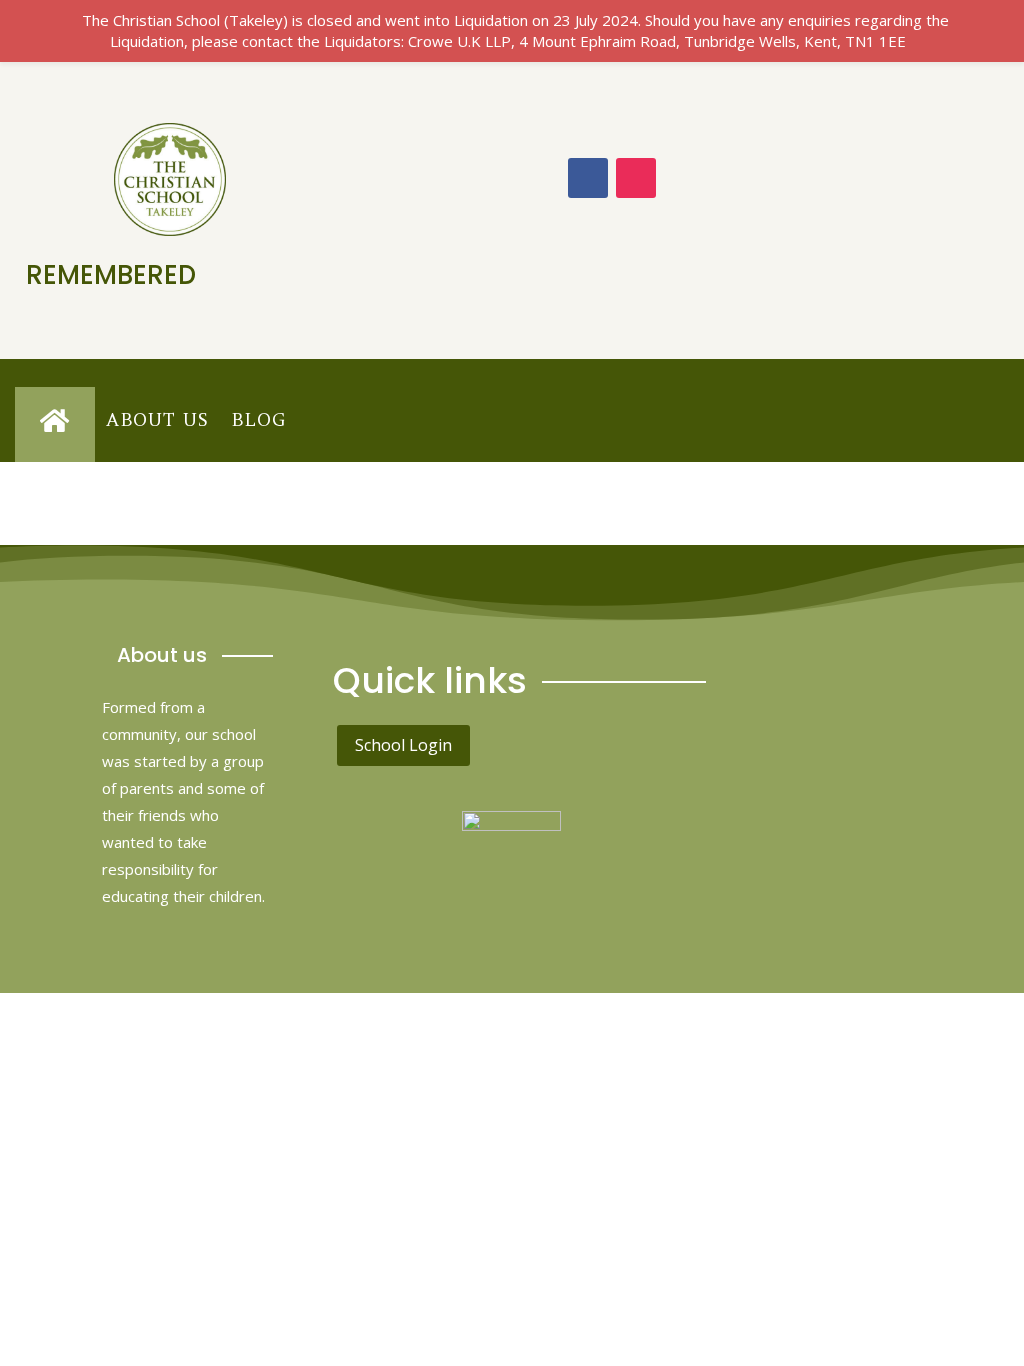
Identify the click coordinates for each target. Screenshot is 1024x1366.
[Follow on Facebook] (588, 178)
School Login (403, 745)
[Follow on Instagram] (636, 178)
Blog (258, 419)
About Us (157, 419)
